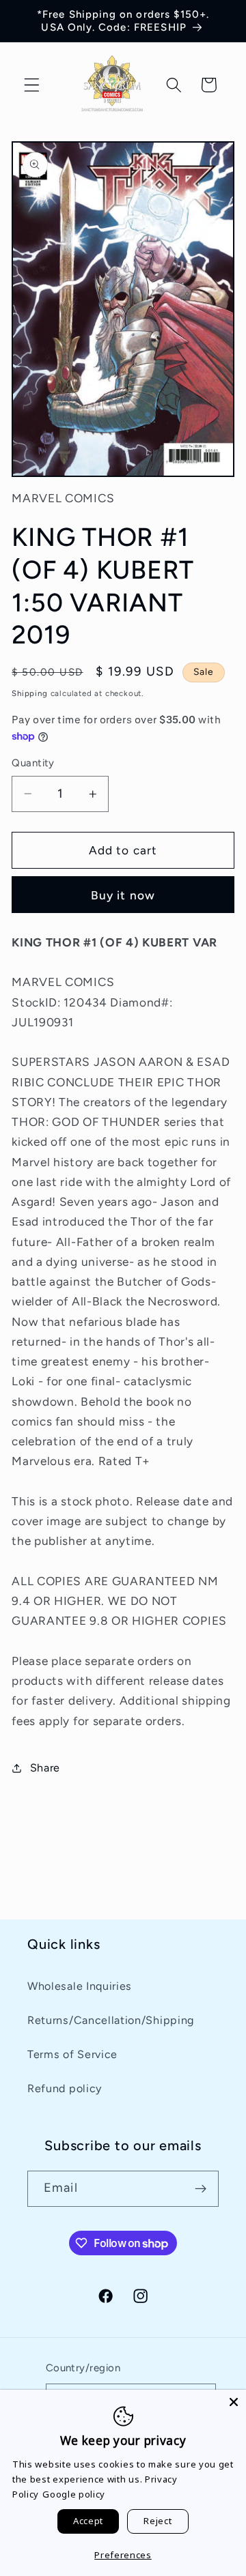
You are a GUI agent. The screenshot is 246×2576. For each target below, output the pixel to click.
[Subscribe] (201, 2189)
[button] (32, 85)
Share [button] (45, 1768)
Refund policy (65, 2088)
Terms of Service (72, 2054)
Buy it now (123, 895)
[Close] (234, 2402)
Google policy (74, 2494)
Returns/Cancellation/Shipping (111, 2020)
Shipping (29, 693)
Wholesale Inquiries (80, 1986)
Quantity (33, 763)
